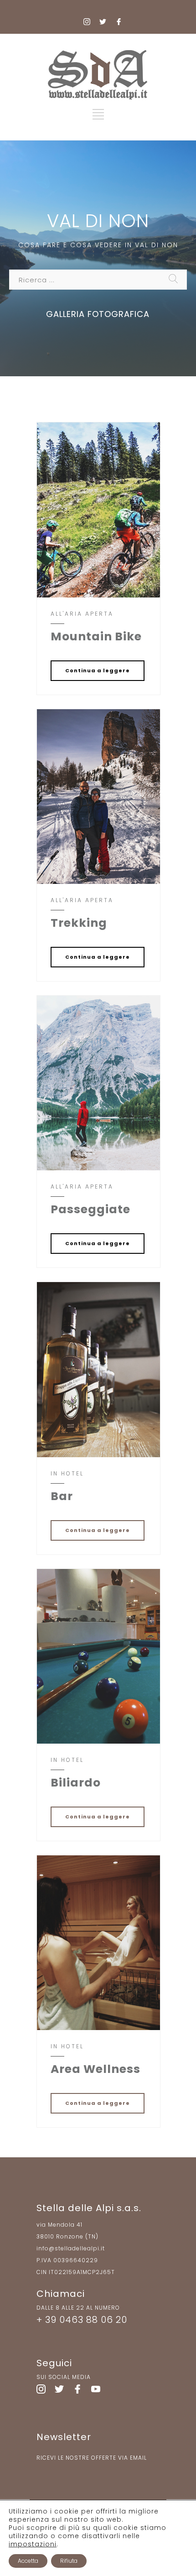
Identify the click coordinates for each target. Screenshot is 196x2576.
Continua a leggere (98, 670)
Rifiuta (69, 2561)
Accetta (28, 2561)
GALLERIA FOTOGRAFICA (98, 314)
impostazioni (33, 2544)
